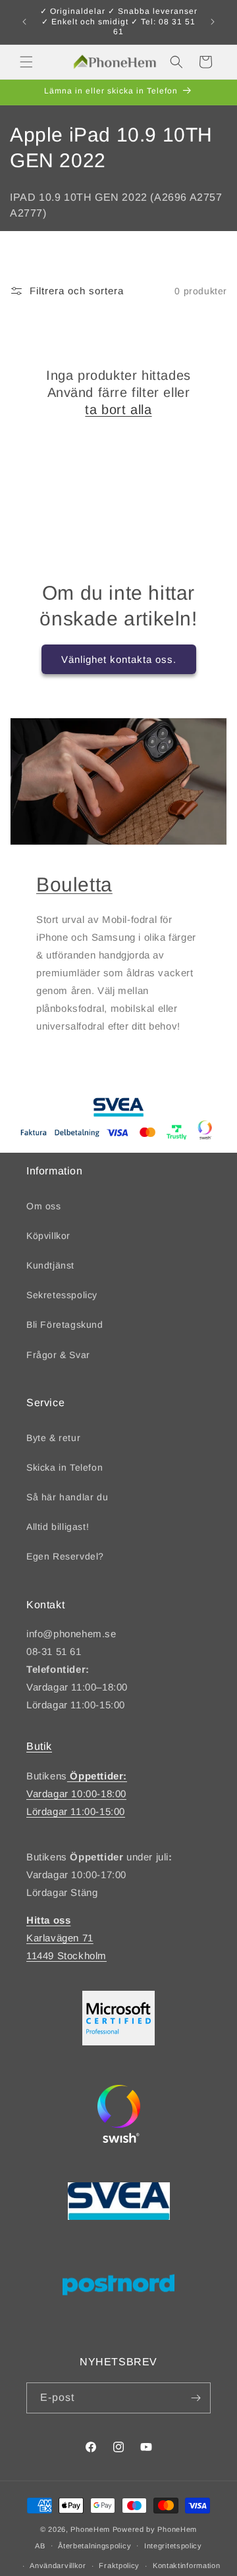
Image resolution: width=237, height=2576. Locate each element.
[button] (26, 62)
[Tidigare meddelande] (24, 22)
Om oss (44, 1206)
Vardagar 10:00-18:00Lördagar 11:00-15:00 (77, 1794)
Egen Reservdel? (65, 1556)
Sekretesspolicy (62, 1295)
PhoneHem (90, 2529)
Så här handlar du (67, 1497)
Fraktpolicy (119, 2565)
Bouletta (74, 884)
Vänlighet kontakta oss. (119, 659)
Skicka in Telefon (65, 1467)
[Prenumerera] (196, 2398)
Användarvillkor (58, 2565)
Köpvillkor (48, 1236)
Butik (39, 1746)
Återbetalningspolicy (94, 2546)
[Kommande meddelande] (213, 22)
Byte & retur (53, 1438)
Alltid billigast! (58, 1527)
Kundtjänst (50, 1265)
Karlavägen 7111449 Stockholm (66, 1938)
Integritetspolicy (173, 2546)
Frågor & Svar (58, 1355)
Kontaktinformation (187, 2565)
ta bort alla (118, 409)
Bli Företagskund (65, 1325)
